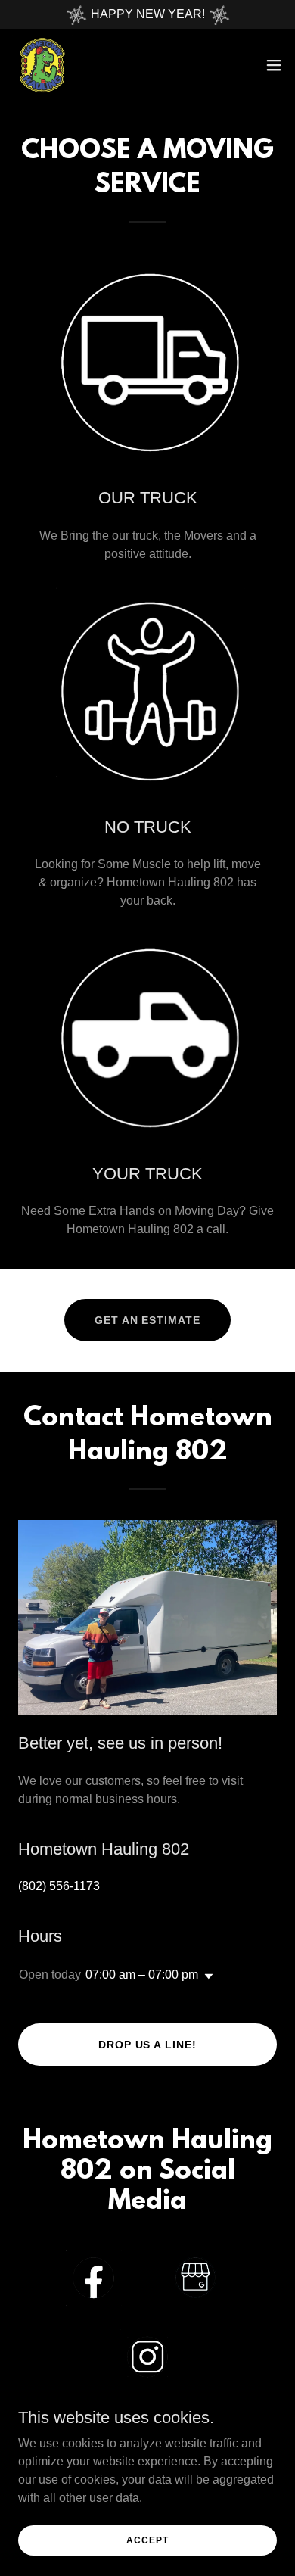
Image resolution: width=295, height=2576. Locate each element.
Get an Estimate (148, 1320)
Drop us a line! (148, 2045)
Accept (147, 2540)
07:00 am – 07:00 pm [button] (142, 1975)
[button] (274, 65)
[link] (42, 65)
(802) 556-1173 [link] (59, 1886)
